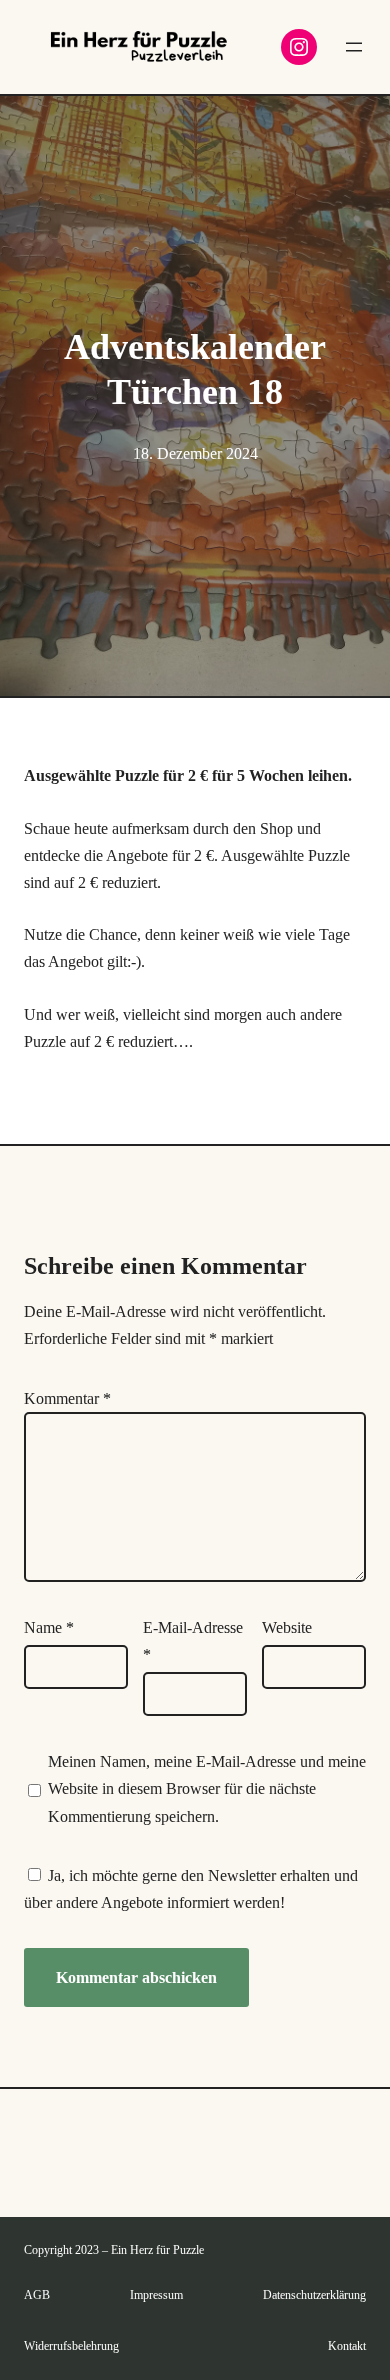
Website (287, 1627)
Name (49, 1627)
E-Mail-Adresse (193, 1641)
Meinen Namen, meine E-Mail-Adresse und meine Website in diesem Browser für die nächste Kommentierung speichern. (207, 1788)
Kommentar (67, 1398)
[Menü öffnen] (354, 47)
